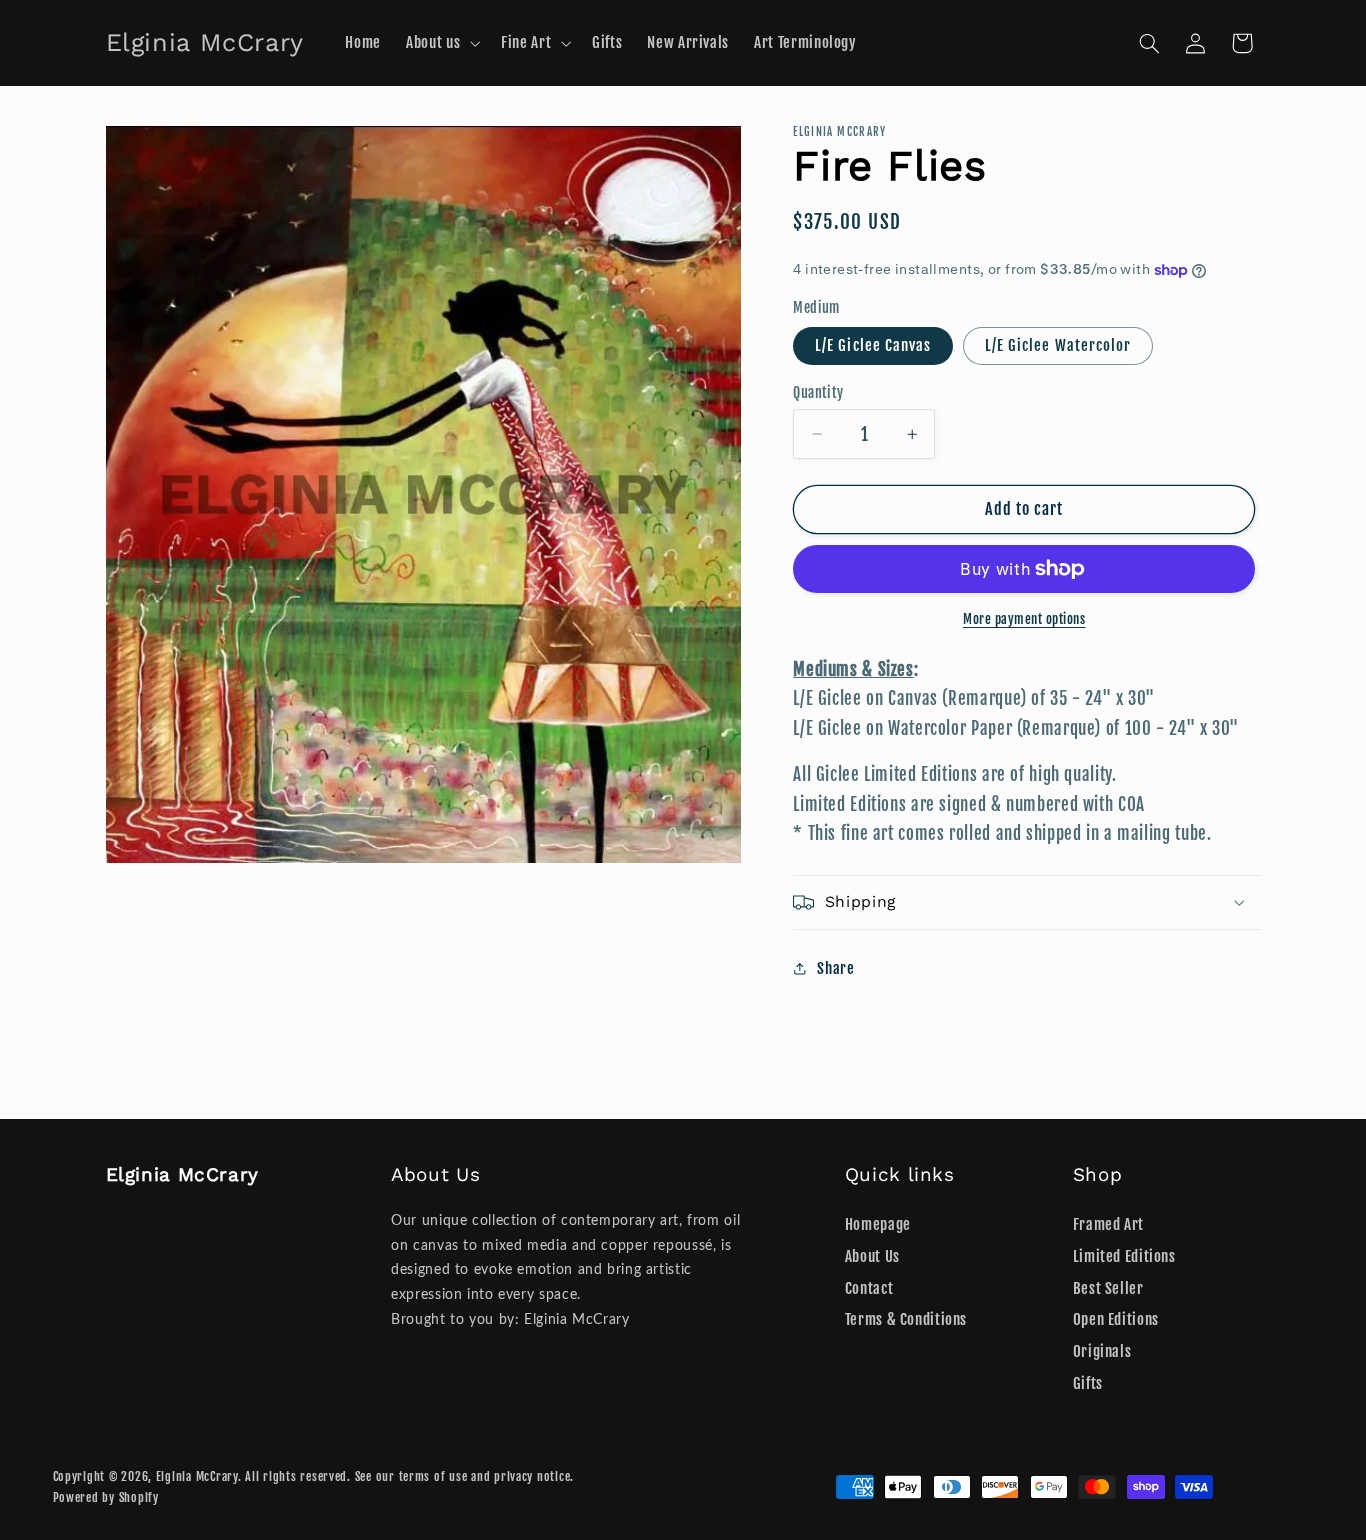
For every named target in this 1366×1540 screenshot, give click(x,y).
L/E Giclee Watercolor (1058, 345)
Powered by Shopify (106, 1497)
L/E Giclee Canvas (873, 345)
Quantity (818, 392)
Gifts (1088, 1383)
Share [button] (835, 968)
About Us (872, 1256)
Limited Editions (1124, 1256)
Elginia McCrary (197, 1476)
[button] (441, 43)
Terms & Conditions (906, 1320)
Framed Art (1108, 1224)
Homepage (878, 1224)
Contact (869, 1288)
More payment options (1024, 619)
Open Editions (1116, 1320)
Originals (1102, 1351)
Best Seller (1108, 1288)
